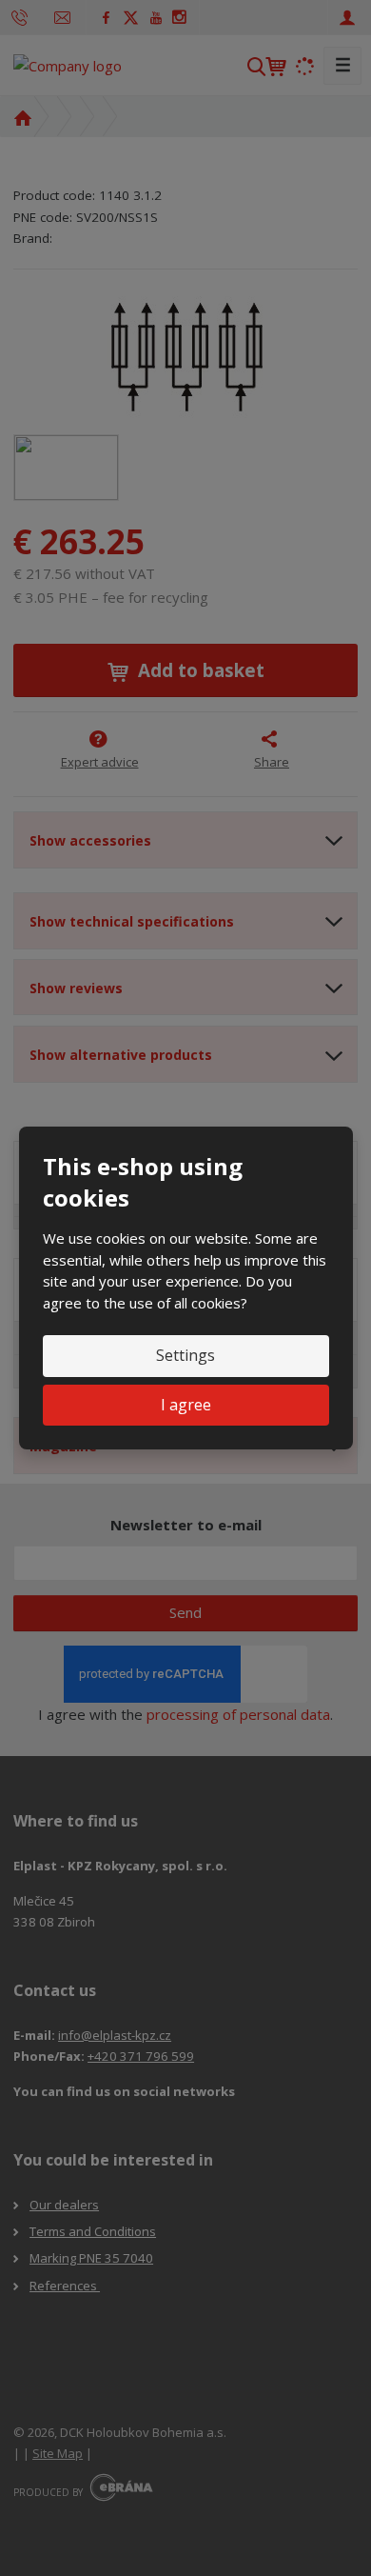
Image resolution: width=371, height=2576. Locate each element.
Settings (185, 1355)
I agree (186, 1405)
